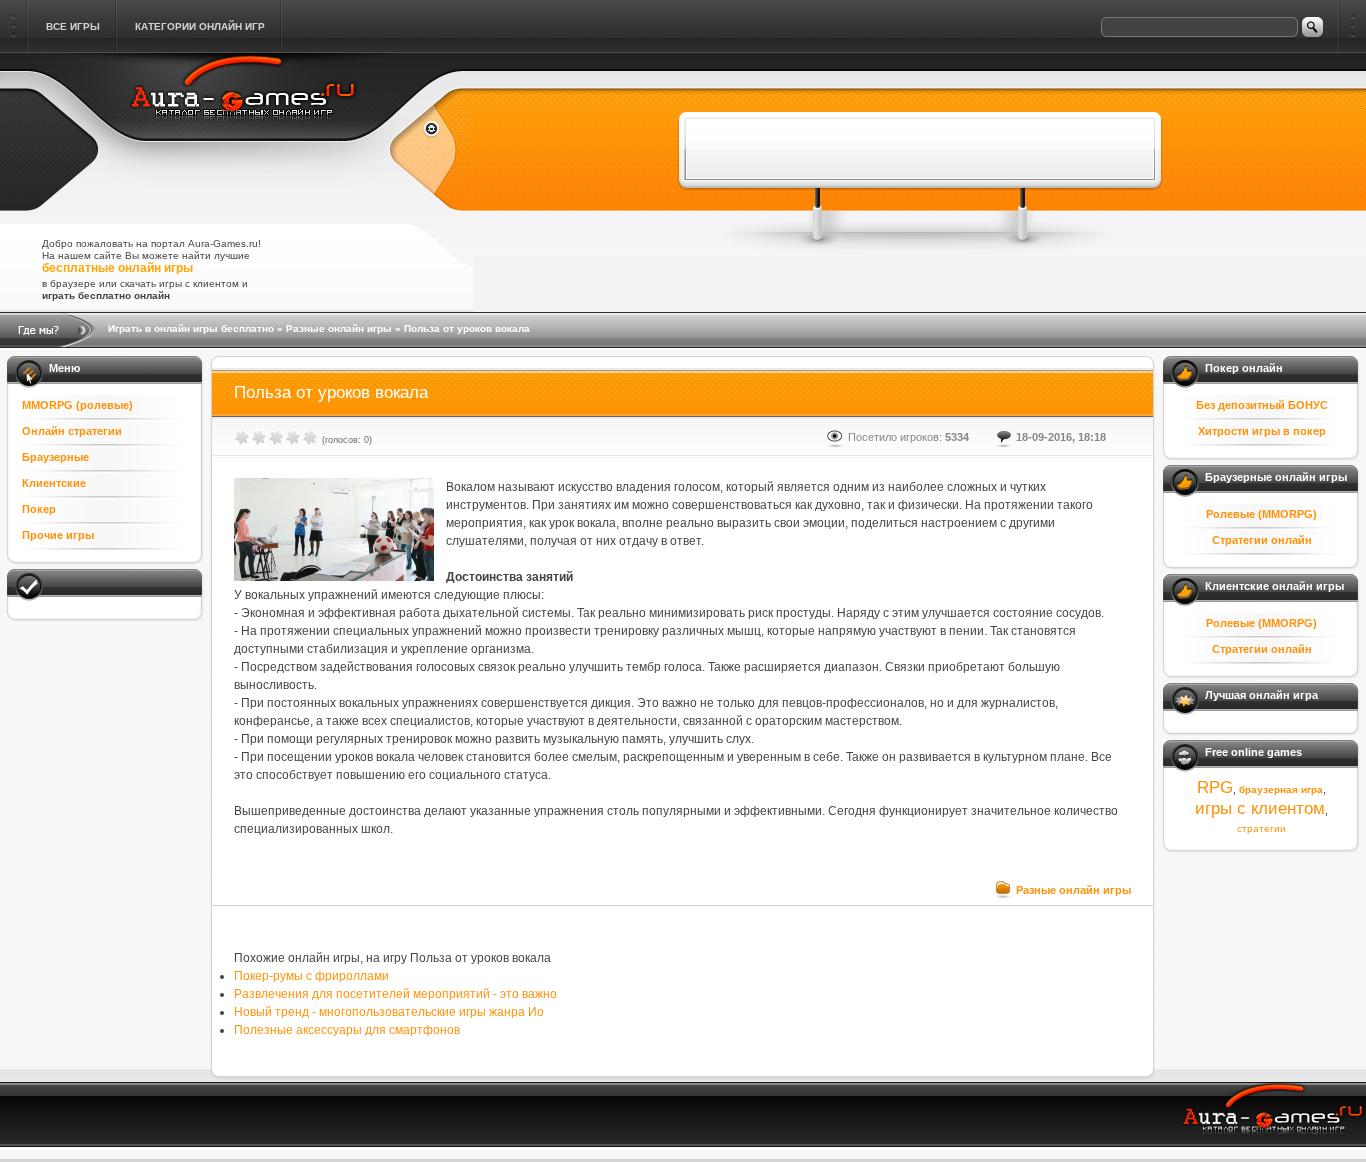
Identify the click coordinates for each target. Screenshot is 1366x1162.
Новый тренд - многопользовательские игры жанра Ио (389, 1012)
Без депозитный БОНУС (1262, 405)
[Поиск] (1312, 27)
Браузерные (55, 457)
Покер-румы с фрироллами (311, 976)
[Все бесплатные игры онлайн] (423, 131)
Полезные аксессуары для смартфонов (347, 1030)
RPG (1215, 787)
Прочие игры (58, 535)
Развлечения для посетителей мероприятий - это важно (395, 994)
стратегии (1261, 828)
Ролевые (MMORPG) (1261, 514)
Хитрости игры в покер (1262, 431)
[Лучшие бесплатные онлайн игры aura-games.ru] (244, 132)
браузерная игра (1281, 789)
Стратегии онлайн (1262, 540)
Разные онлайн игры (339, 328)
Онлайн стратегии (72, 431)
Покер (39, 509)
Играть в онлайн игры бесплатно (191, 328)
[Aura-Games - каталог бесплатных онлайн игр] (1274, 1117)
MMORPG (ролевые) (77, 405)
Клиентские (54, 483)
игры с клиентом (1260, 808)
